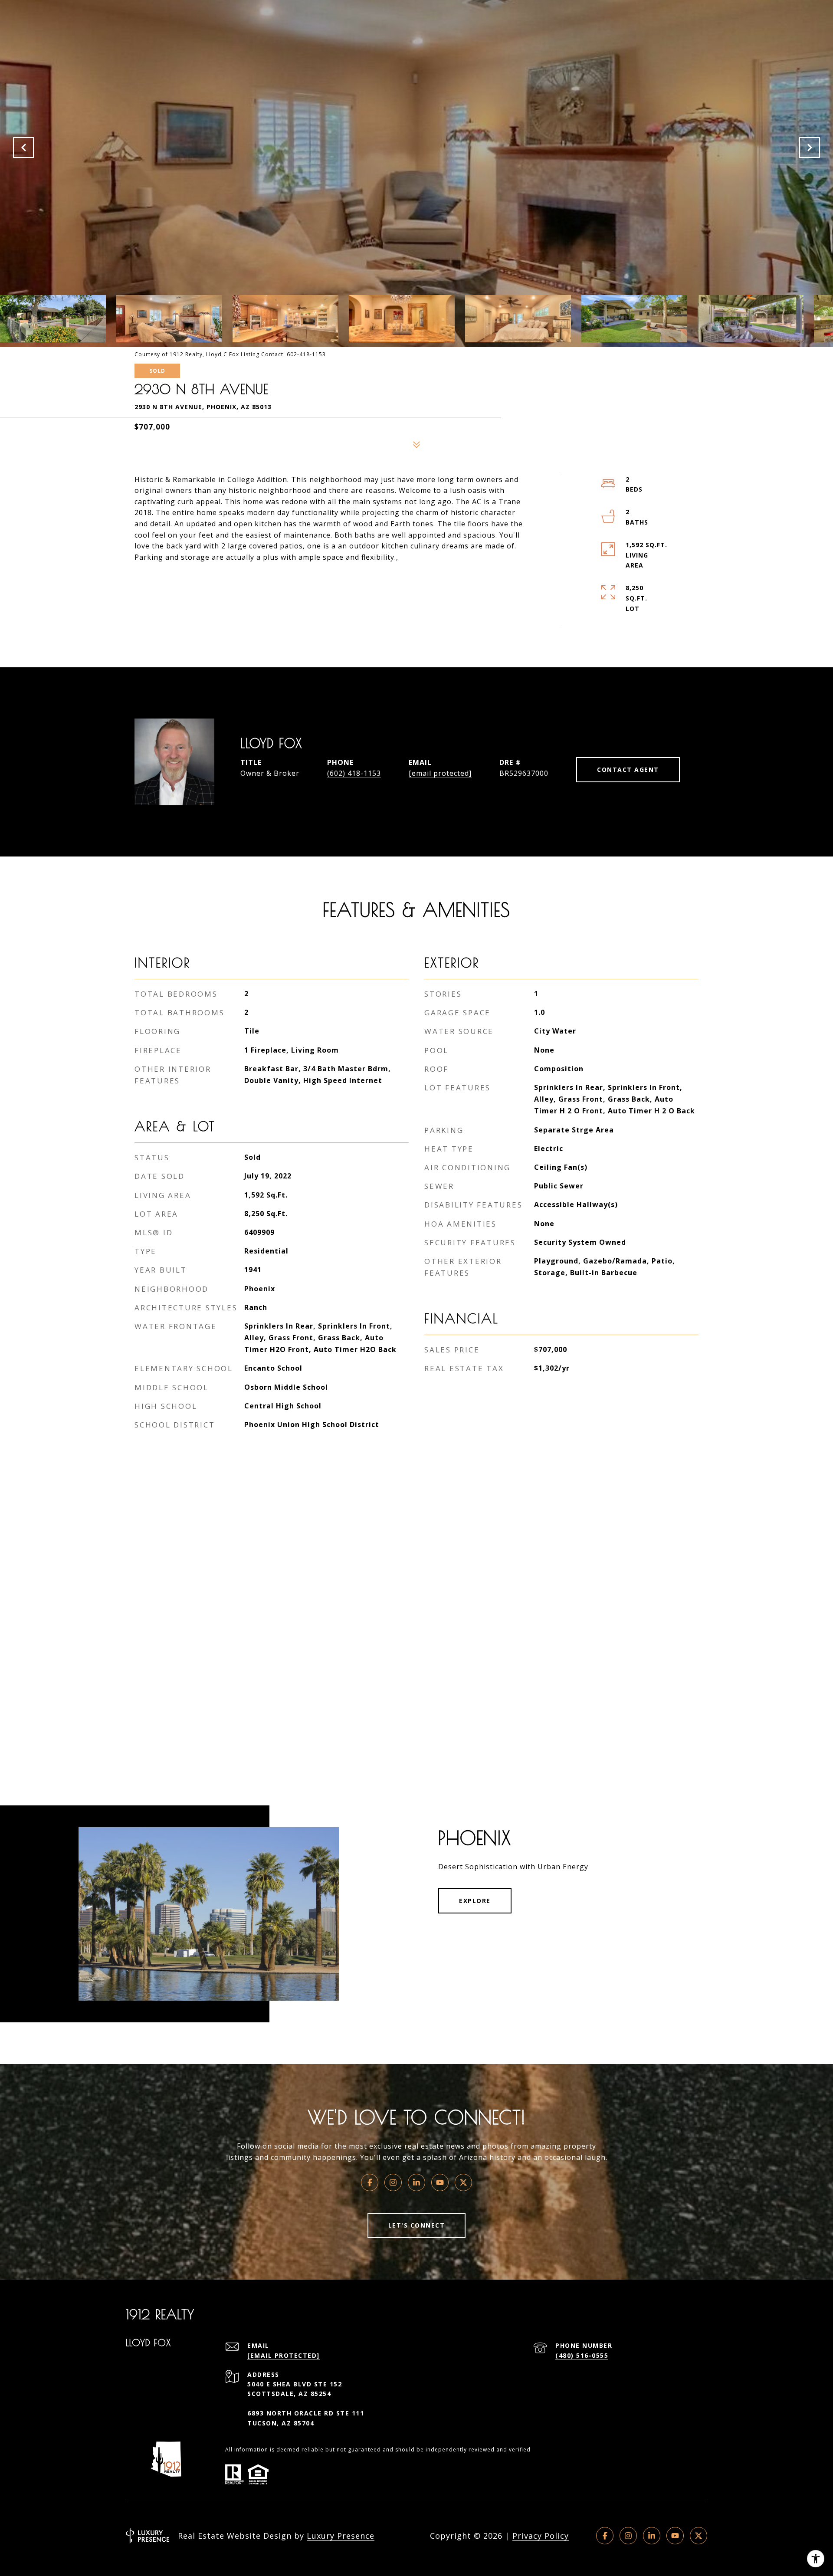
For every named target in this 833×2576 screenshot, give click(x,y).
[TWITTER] (699, 2536)
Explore (475, 1901)
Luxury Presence (341, 2536)
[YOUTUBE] (675, 2536)
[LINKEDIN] (652, 2536)
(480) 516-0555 (582, 2355)
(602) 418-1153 (354, 773)
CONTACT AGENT (628, 770)
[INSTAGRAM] (628, 2536)
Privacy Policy (541, 2536)
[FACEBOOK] (605, 2536)
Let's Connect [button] (417, 2225)
